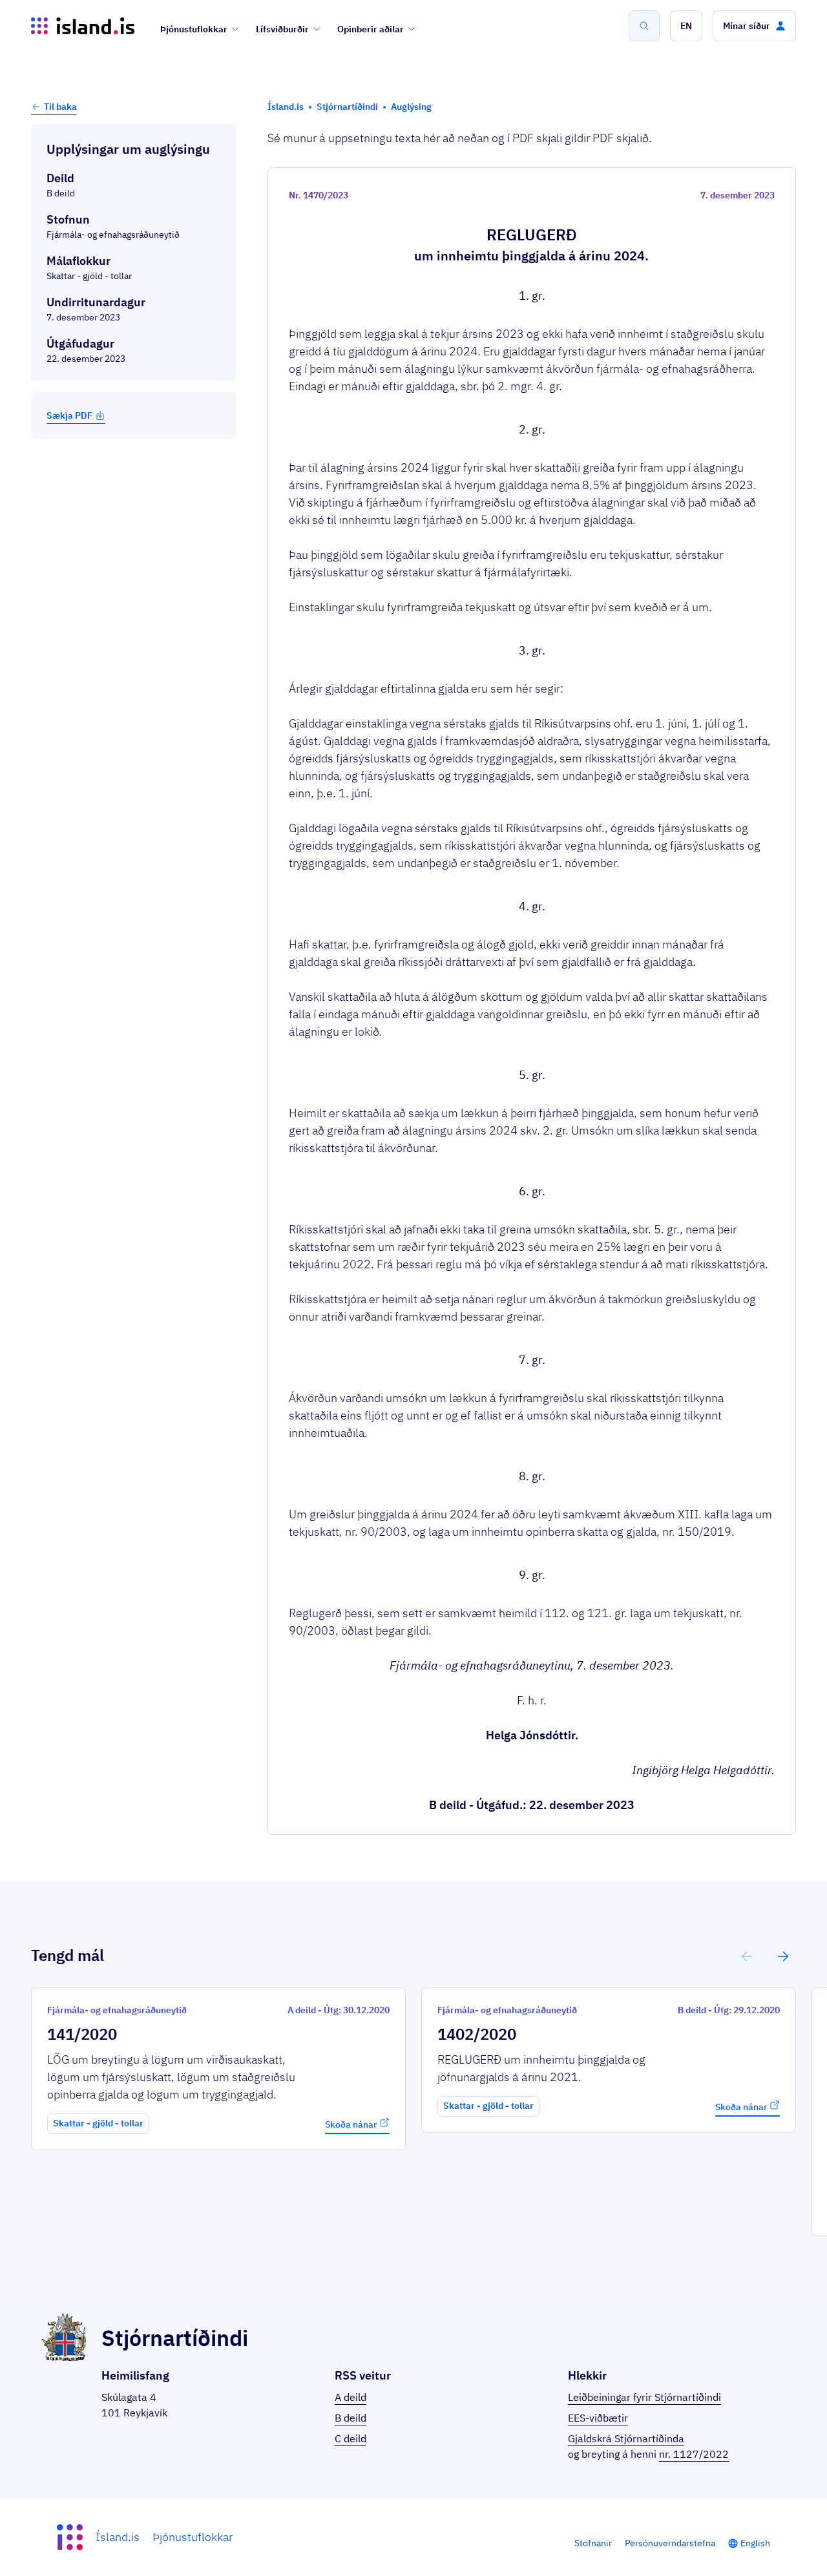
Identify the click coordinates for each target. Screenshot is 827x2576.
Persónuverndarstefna (670, 2543)
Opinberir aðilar (371, 29)
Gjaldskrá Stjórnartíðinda (626, 2438)
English (755, 2543)
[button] (686, 26)
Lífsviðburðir (282, 29)
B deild (351, 2418)
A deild (351, 2397)
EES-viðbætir (598, 2418)
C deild (351, 2438)
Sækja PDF (69, 415)
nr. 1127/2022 (694, 2454)
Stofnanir (593, 2543)
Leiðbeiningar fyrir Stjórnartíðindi (644, 2397)
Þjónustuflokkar (194, 29)
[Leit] (644, 26)
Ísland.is (118, 2537)
